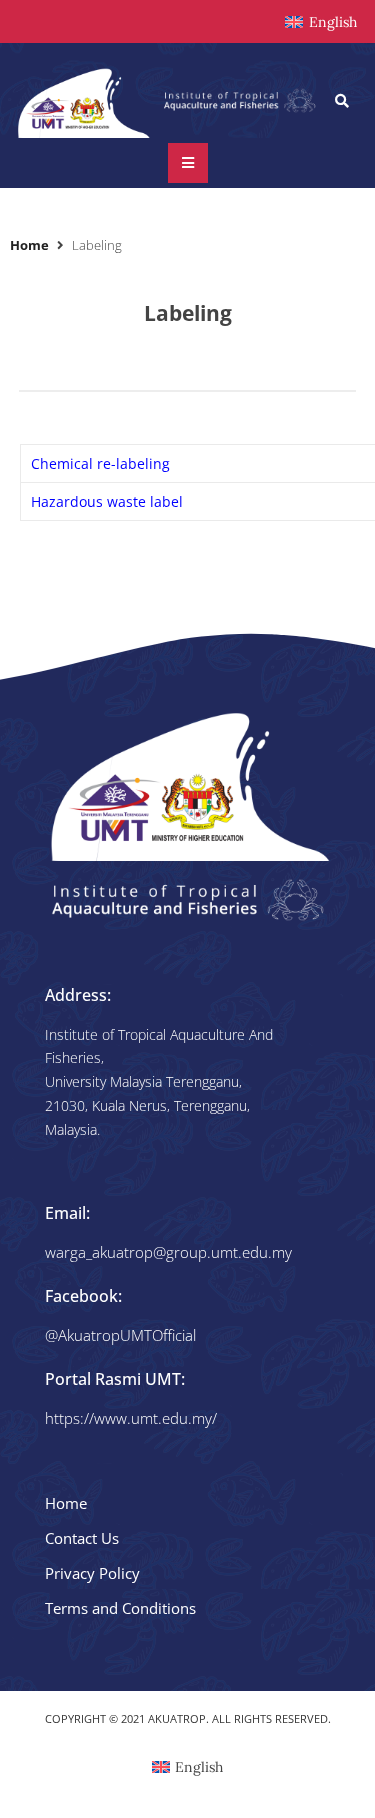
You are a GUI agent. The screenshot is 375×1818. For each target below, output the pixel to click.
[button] (342, 101)
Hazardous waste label (107, 501)
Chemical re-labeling (100, 463)
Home (29, 245)
